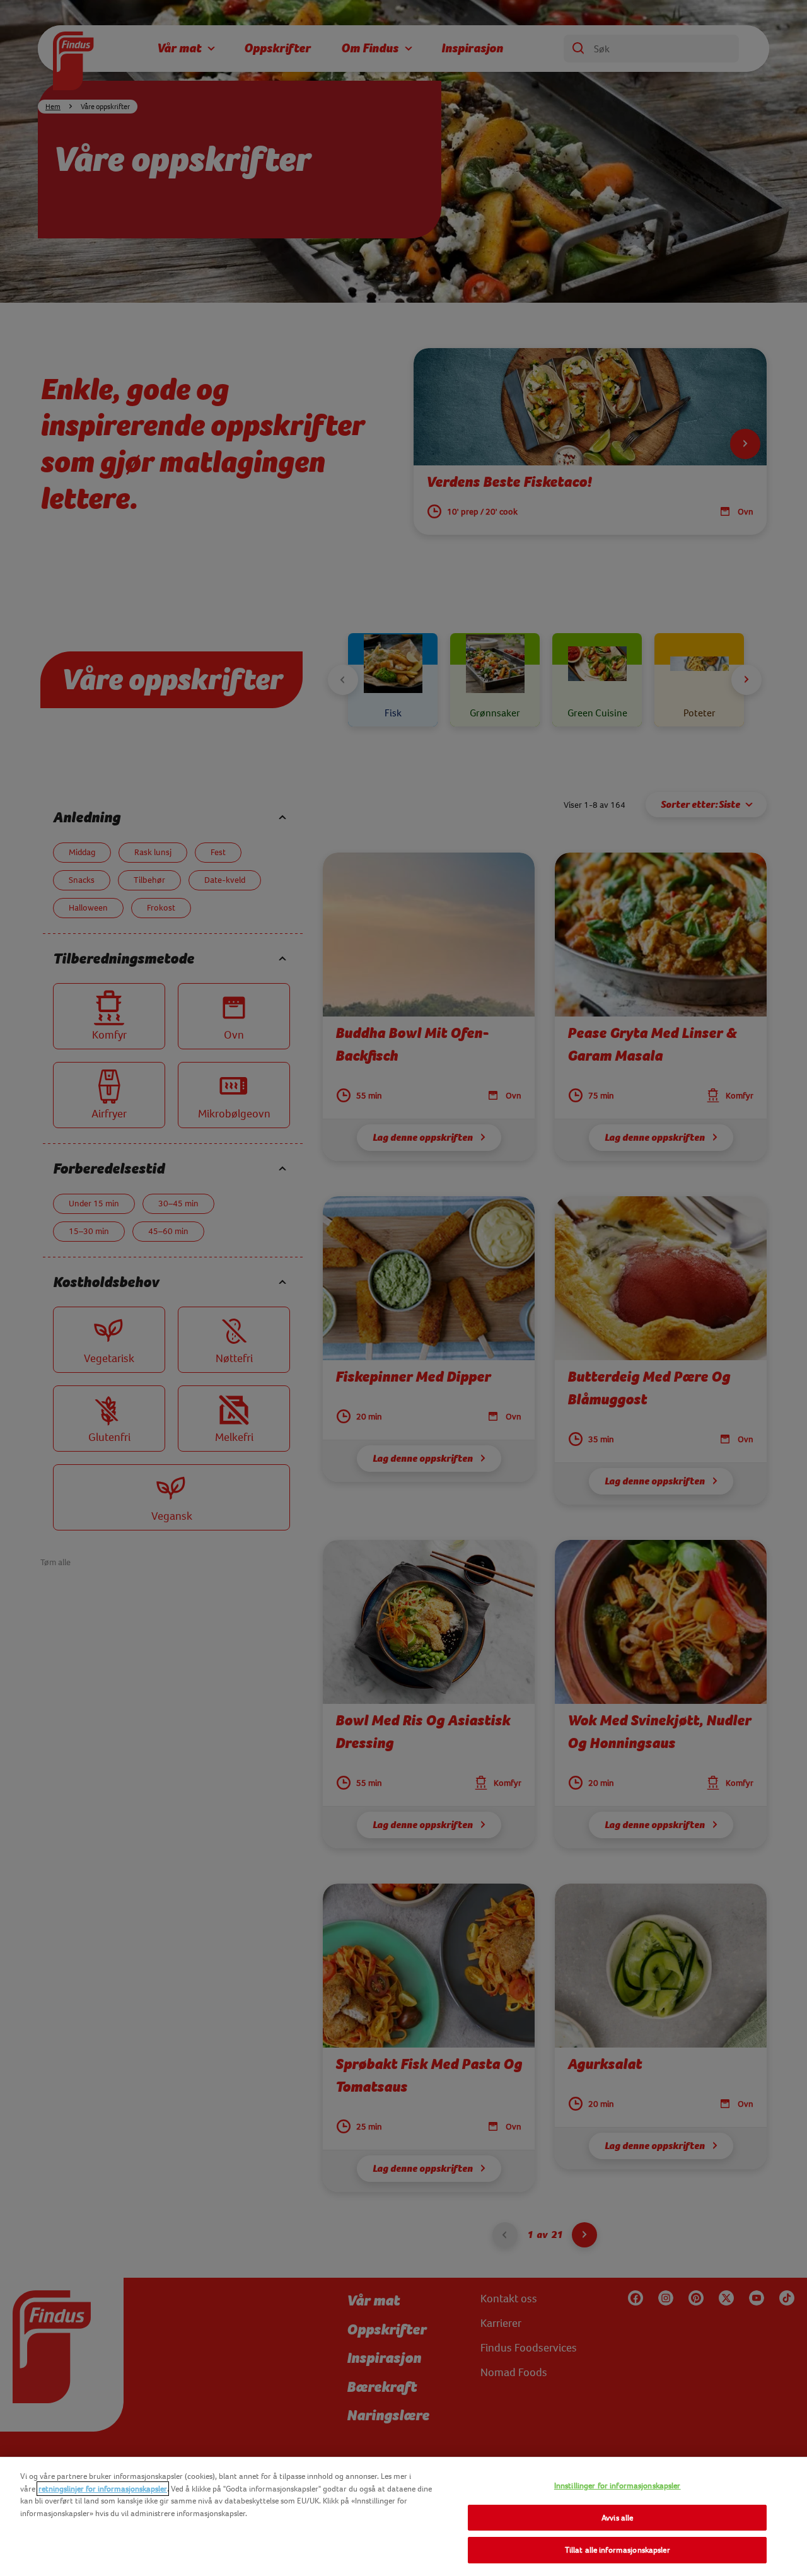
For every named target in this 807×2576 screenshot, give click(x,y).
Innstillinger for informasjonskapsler (618, 2486)
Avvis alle (617, 2518)
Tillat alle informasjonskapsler (618, 2550)
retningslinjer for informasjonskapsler (103, 2489)
